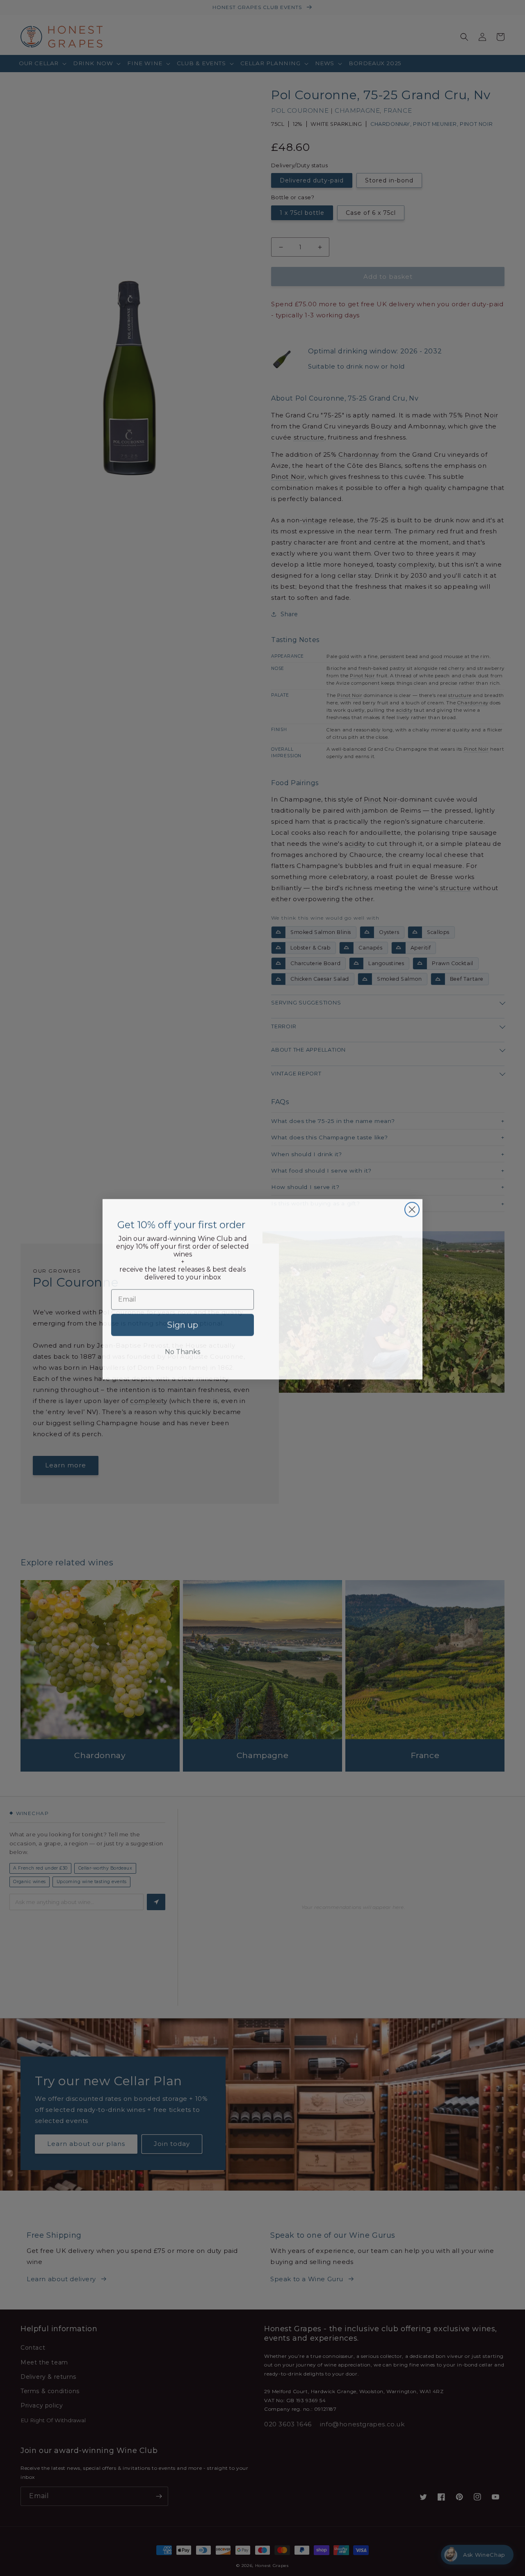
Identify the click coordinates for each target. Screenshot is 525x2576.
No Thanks (183, 1351)
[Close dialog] (412, 1208)
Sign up (183, 1324)
